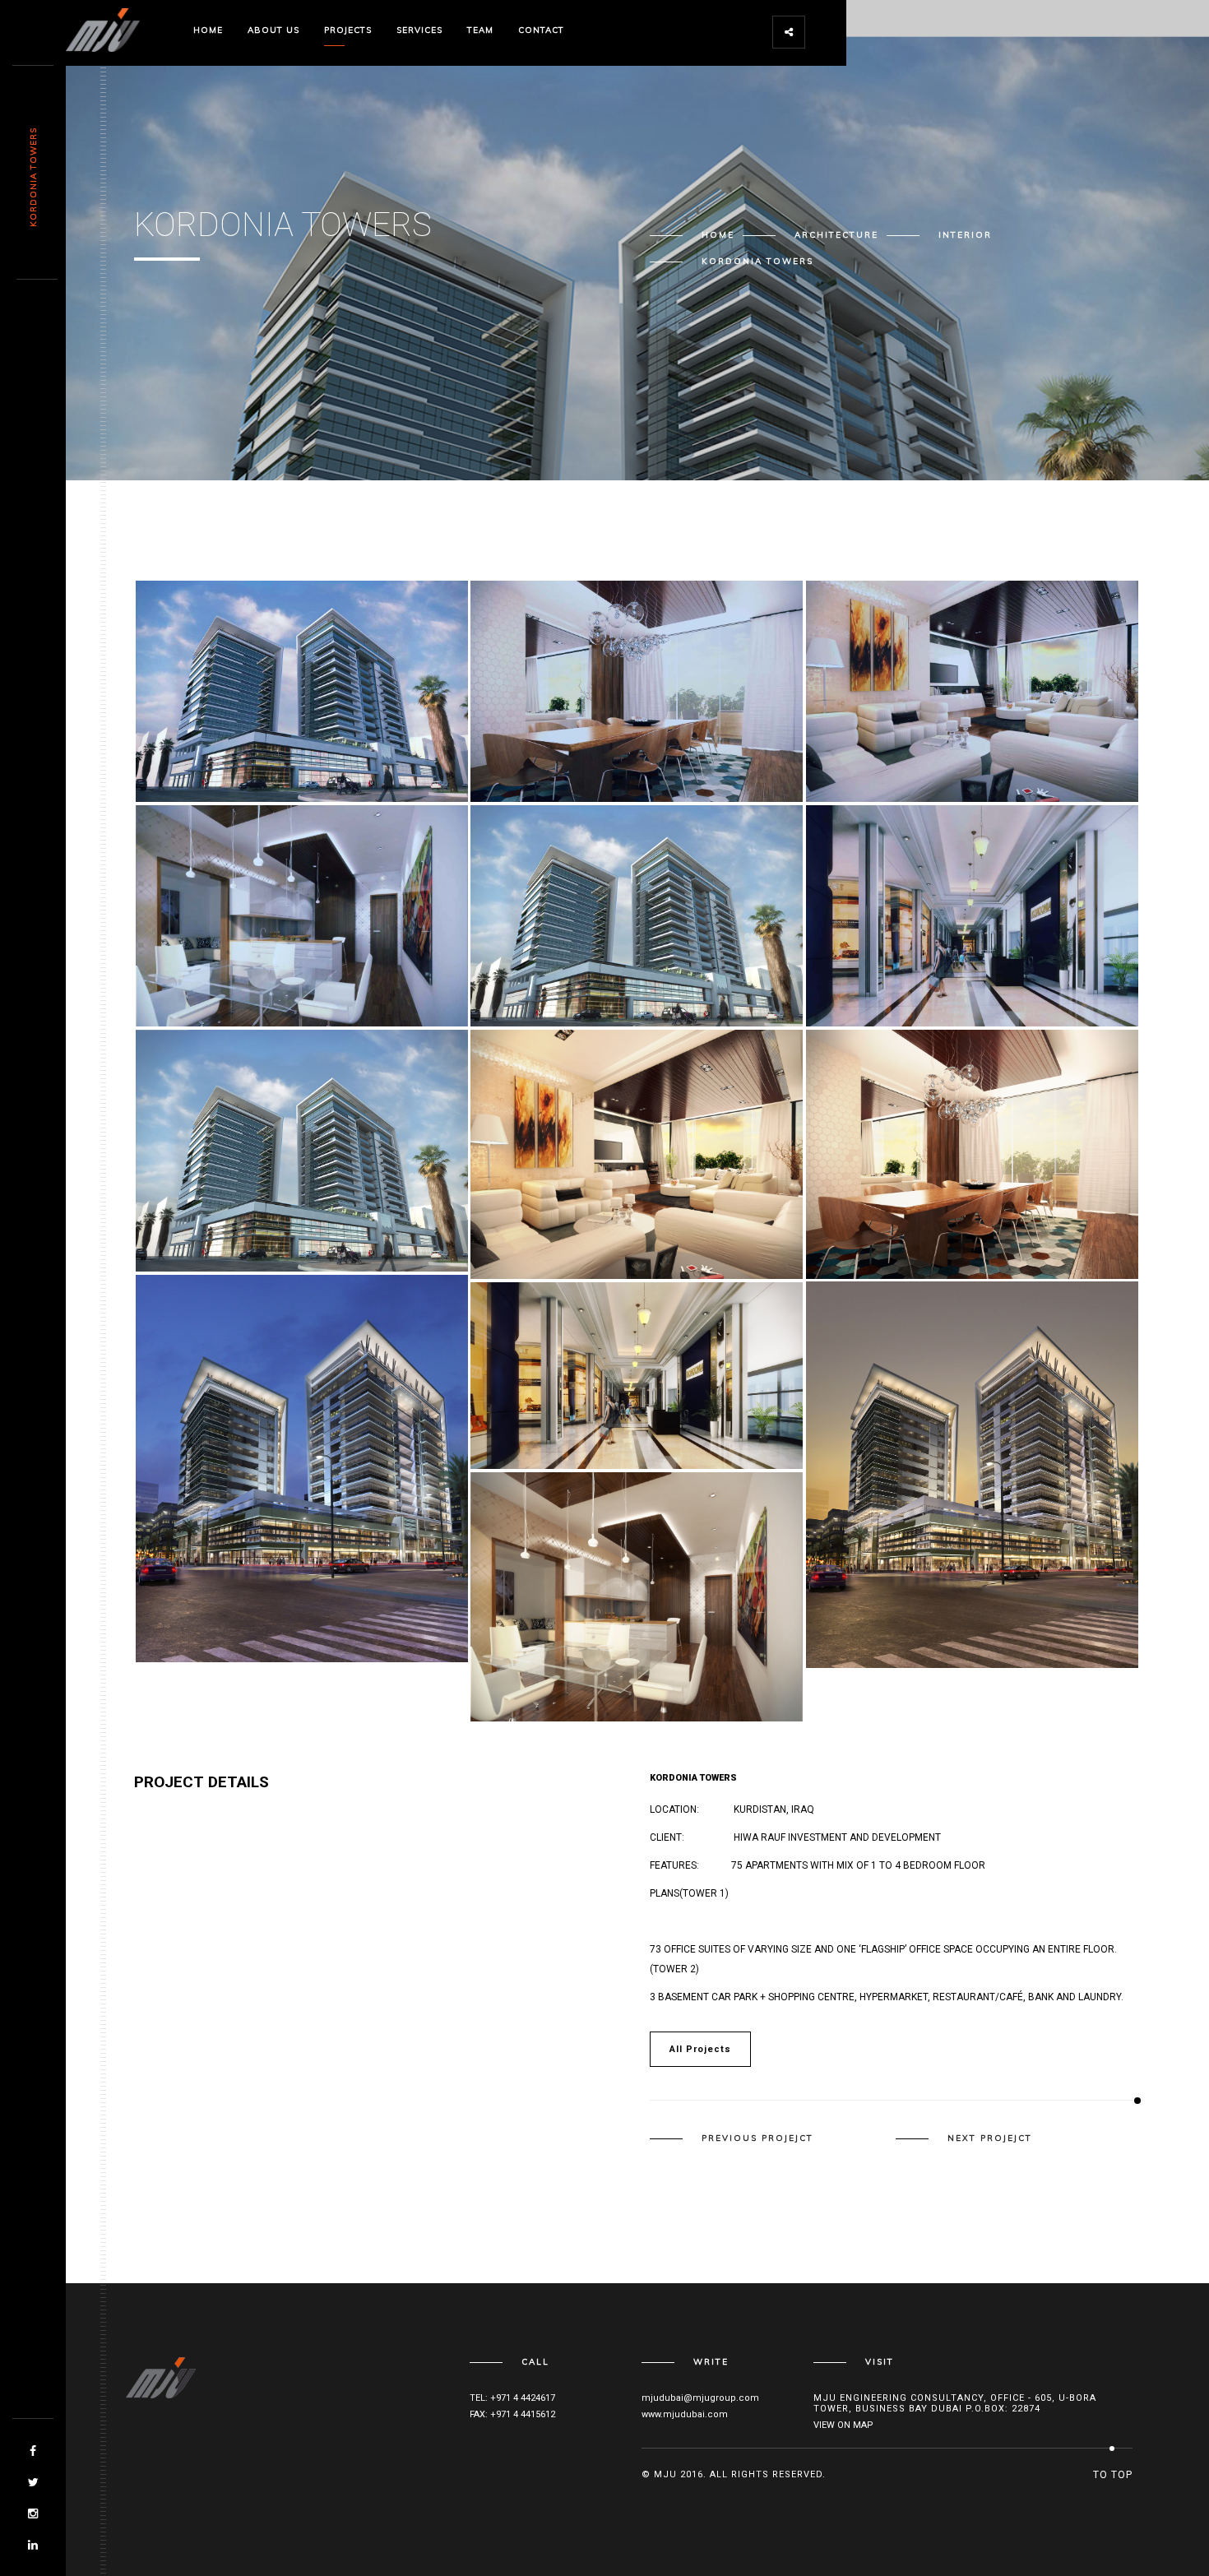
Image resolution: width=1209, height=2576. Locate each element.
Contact (541, 30)
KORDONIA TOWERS (33, 177)
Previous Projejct (757, 2138)
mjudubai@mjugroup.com (700, 2398)
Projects (348, 30)
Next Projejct (990, 2138)
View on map (843, 2425)
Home (208, 30)
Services (419, 30)
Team (480, 30)
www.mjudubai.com (685, 2414)
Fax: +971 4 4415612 (512, 2414)
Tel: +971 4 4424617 (512, 2398)
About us (273, 30)
